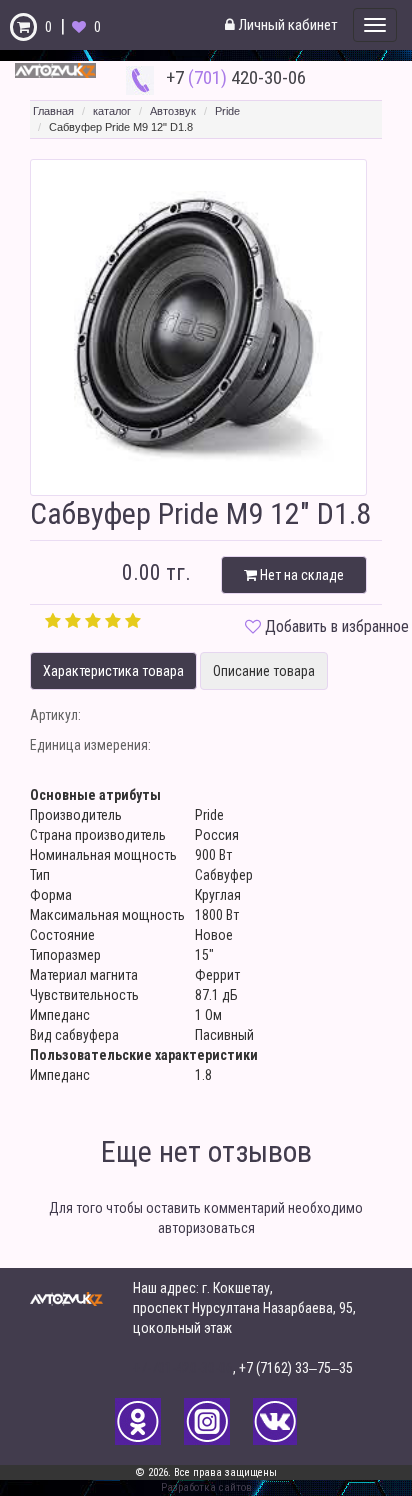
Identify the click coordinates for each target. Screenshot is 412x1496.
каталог (112, 111)
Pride (227, 111)
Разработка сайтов (206, 1487)
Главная (53, 111)
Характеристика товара (113, 671)
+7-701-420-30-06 (183, 1368)
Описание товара (264, 671)
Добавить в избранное (337, 626)
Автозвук (173, 111)
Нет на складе (300, 575)
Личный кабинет (286, 25)
